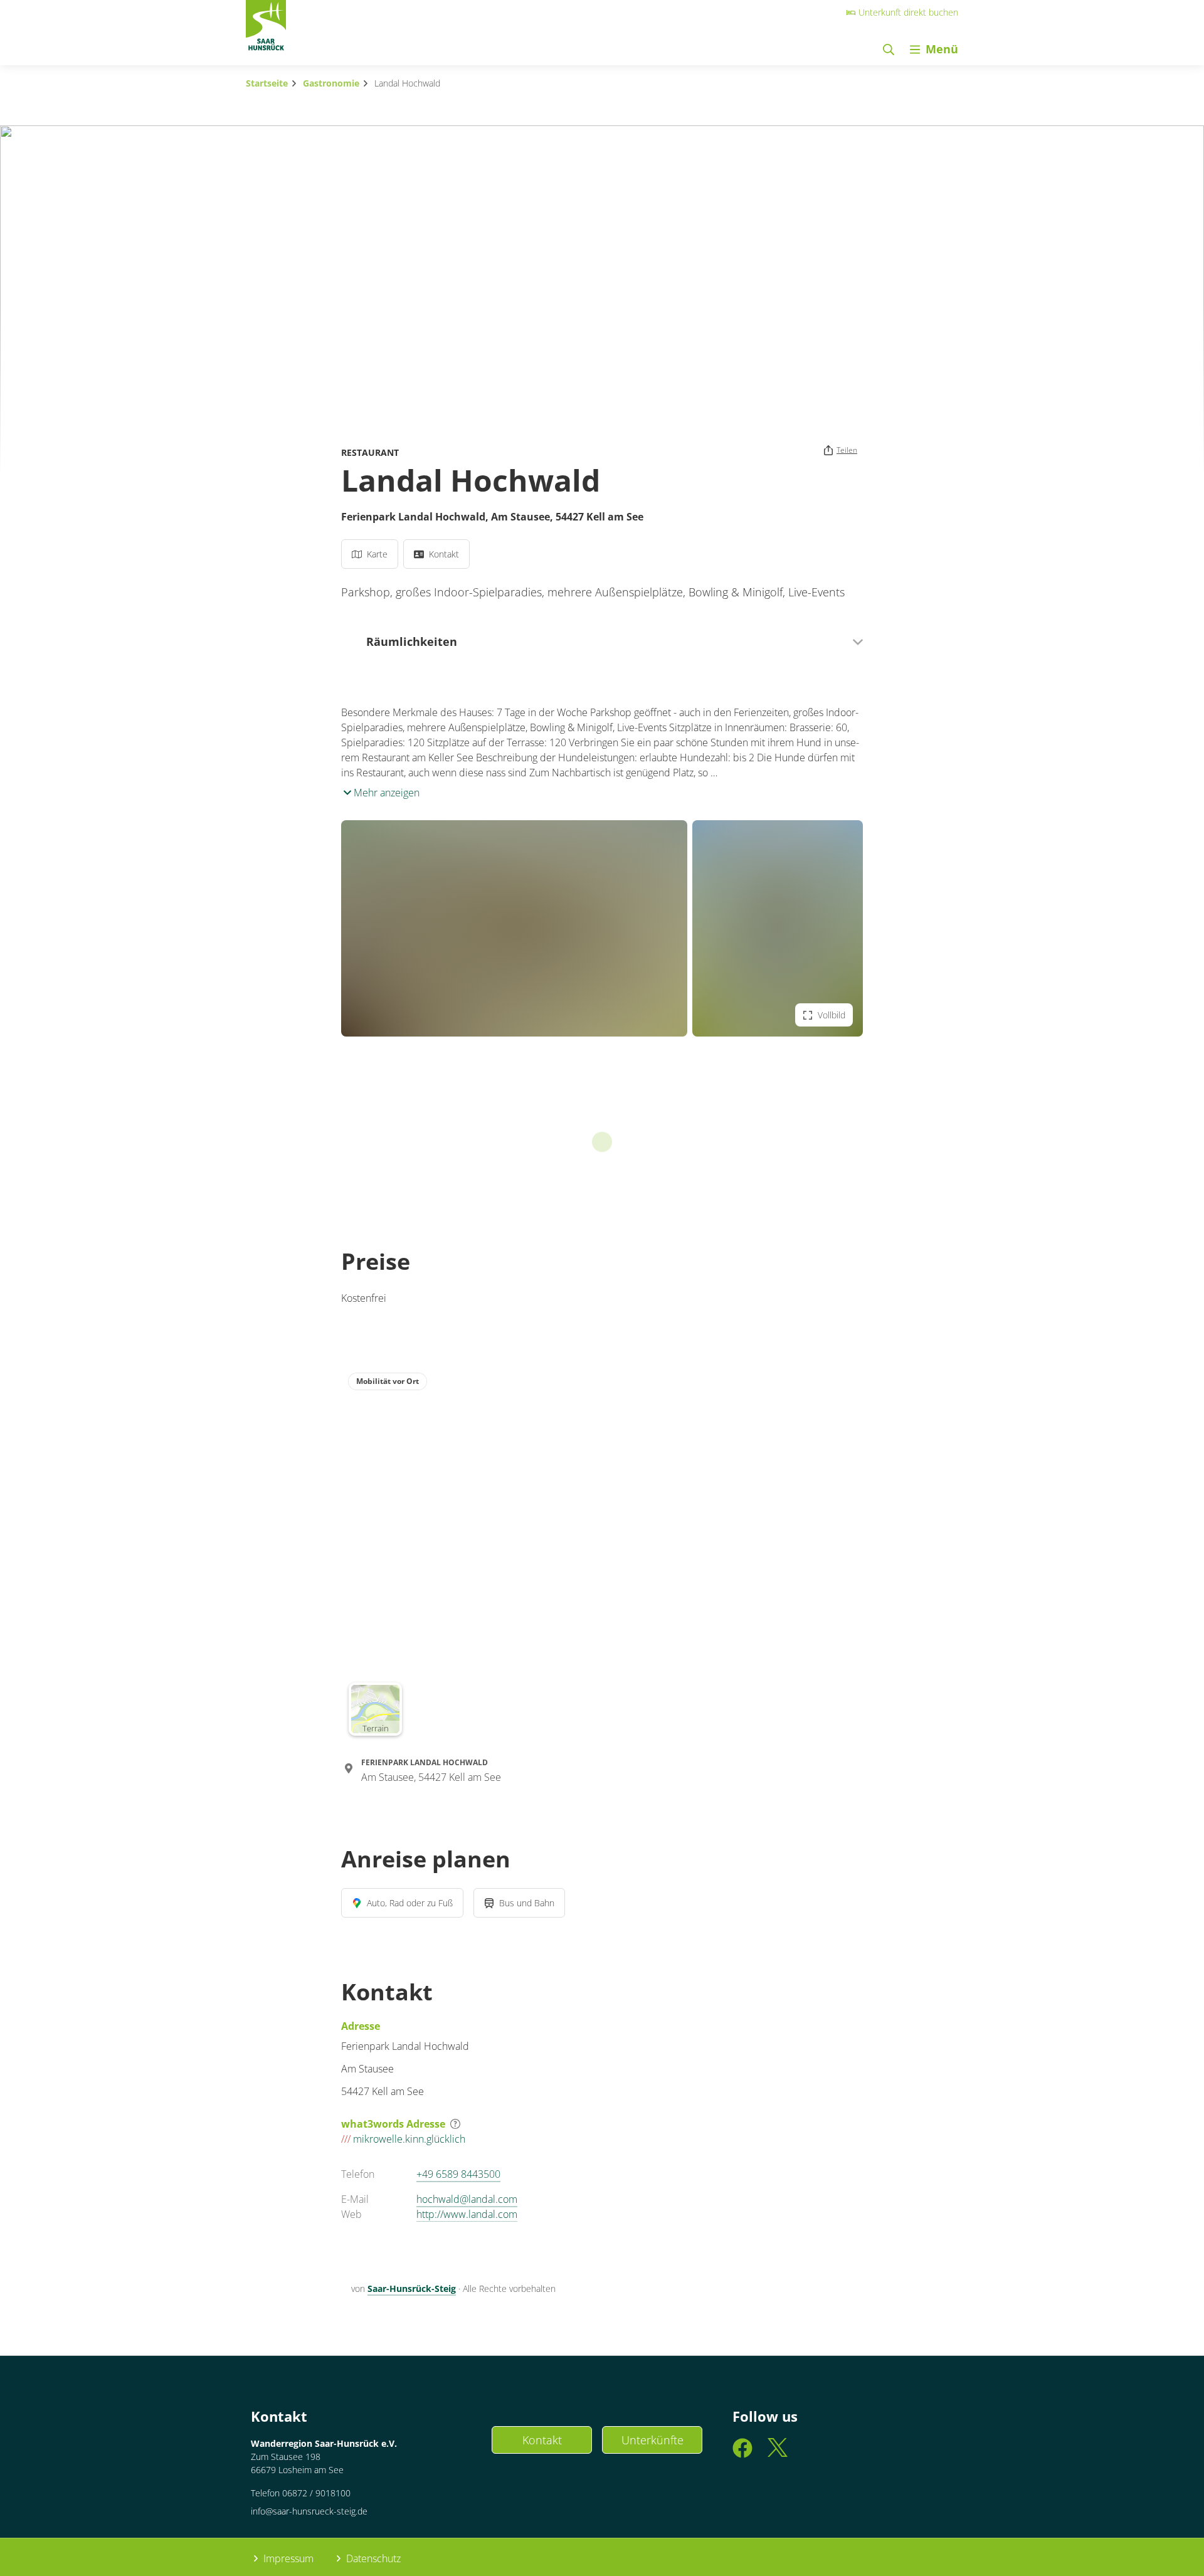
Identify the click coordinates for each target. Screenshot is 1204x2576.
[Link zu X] (778, 2453)
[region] (602, 1554)
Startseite (267, 83)
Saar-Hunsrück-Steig (412, 2288)
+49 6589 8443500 (458, 2174)
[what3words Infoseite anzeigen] (455, 2124)
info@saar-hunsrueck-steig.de (309, 2511)
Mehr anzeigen (385, 793)
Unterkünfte (652, 2440)
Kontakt (542, 2440)
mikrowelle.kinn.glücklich (403, 2139)
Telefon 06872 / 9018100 (301, 2493)
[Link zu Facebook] (742, 2453)
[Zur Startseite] (266, 29)
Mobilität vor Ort (388, 1381)
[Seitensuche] (889, 49)
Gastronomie (331, 83)
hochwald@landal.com (467, 2199)
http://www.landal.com (467, 2214)
